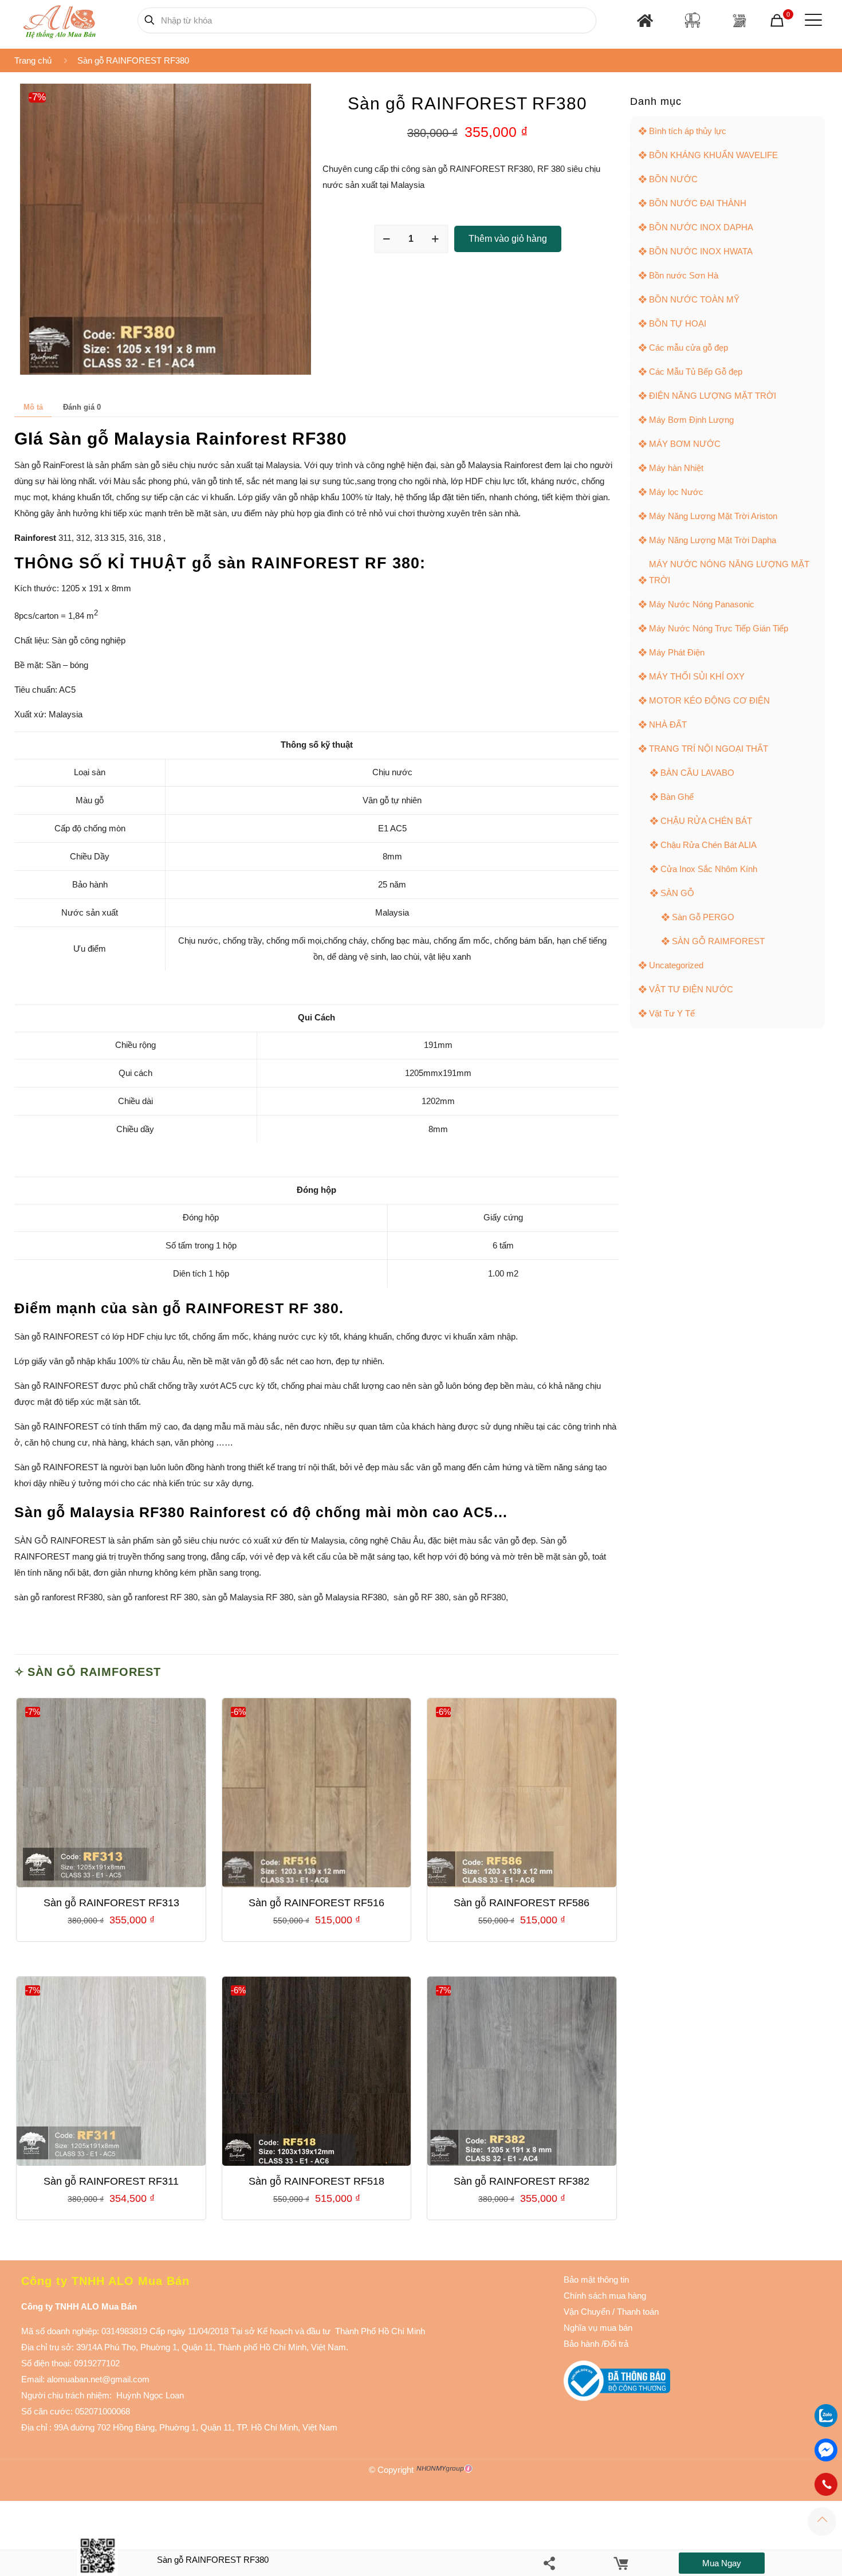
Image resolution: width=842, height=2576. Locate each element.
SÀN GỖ (677, 893)
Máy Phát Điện (677, 652)
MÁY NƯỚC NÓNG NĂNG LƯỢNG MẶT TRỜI (729, 572)
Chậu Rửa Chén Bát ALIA (709, 845)
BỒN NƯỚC (673, 179)
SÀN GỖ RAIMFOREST (94, 1672)
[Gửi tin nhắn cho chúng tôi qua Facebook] (826, 2450)
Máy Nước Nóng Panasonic (702, 604)
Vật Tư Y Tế (672, 1013)
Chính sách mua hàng (605, 2296)
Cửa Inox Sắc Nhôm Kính (709, 869)
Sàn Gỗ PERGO (703, 917)
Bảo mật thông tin (596, 2279)
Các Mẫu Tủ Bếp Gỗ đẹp (696, 372)
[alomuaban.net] (59, 20)
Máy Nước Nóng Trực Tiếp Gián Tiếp (719, 628)
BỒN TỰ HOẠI (678, 323)
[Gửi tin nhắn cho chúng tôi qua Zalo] (826, 2424)
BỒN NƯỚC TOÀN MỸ (694, 299)
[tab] (33, 407)
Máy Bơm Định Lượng (691, 420)
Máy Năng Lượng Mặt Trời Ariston (713, 516)
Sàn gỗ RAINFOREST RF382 (522, 2181)
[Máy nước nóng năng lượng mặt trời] (739, 20)
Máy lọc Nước (676, 492)
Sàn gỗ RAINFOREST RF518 (316, 2181)
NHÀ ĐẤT (668, 724)
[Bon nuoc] (693, 20)
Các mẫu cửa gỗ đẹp (688, 347)
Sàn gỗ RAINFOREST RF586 (522, 1903)
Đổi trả (616, 2344)
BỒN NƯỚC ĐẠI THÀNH (698, 203)
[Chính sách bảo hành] (611, 2312)
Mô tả (33, 407)
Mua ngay (722, 2563)
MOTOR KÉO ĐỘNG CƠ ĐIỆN (709, 700)
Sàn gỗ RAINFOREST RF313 (111, 1903)
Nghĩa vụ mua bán (598, 2328)
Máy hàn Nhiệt (676, 468)
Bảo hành (581, 2344)
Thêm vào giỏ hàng (508, 239)
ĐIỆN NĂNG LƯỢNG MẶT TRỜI (713, 396)
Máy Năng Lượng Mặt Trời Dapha (713, 540)
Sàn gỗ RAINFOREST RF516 (316, 1903)
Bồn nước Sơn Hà (684, 275)
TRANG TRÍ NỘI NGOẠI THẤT (709, 749)
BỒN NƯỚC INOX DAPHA (701, 227)
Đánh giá (82, 407)
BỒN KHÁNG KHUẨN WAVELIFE (713, 155)
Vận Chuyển (587, 2312)
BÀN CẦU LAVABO (697, 773)
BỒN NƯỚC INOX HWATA (701, 251)
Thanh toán (637, 2312)
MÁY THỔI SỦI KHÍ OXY (697, 676)
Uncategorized (676, 965)
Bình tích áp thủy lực (688, 131)
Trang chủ (33, 60)
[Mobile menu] (811, 20)
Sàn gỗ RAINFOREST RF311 (111, 2181)
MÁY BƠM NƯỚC (685, 444)
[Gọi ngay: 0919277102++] (826, 2484)
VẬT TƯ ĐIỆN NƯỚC (691, 989)
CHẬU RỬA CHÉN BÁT (706, 821)
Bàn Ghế (677, 797)
